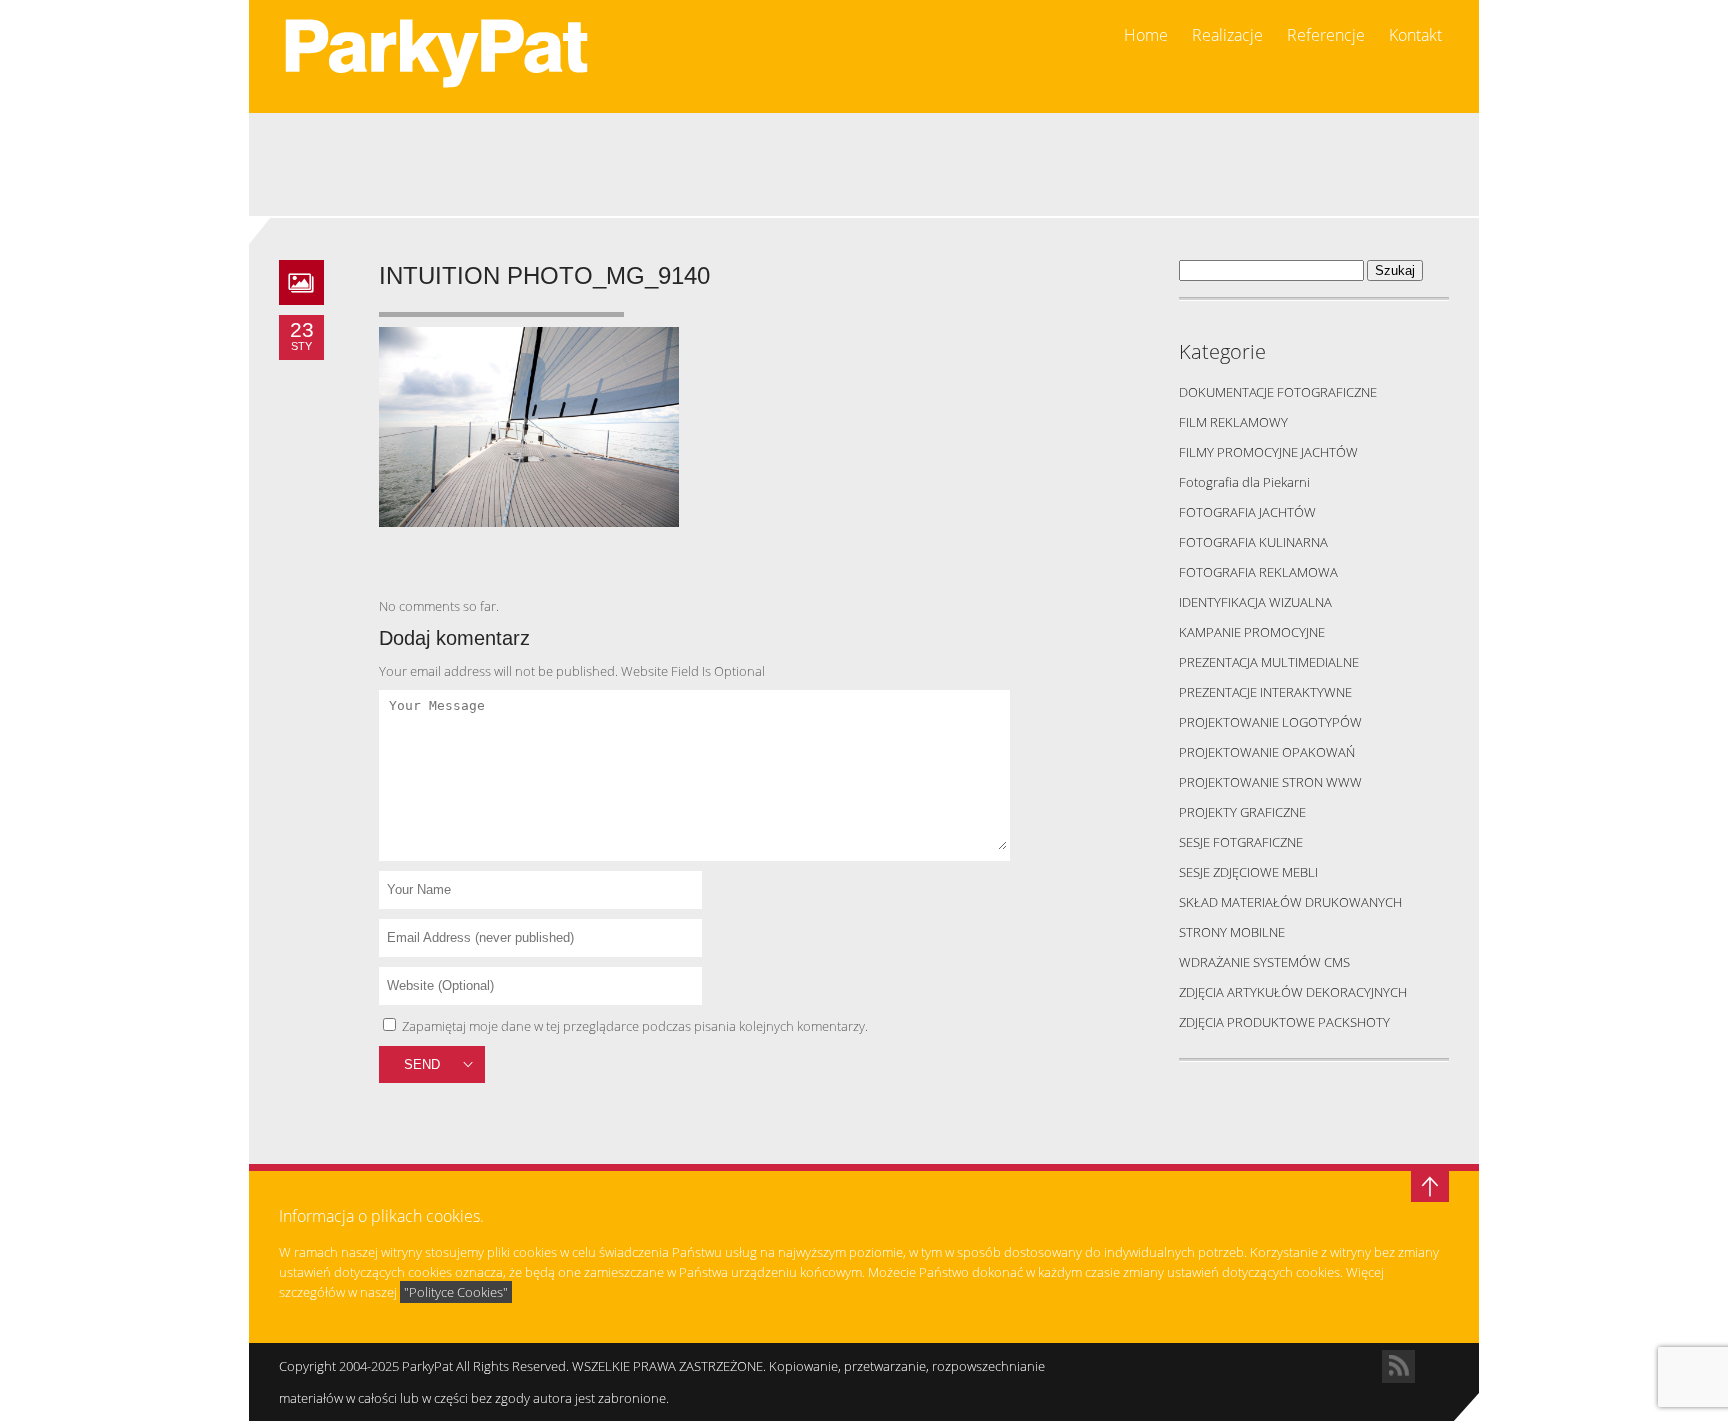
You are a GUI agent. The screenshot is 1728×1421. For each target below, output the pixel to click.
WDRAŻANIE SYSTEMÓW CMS (1264, 962)
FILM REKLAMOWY (1233, 422)
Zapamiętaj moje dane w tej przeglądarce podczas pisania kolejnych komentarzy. (635, 1026)
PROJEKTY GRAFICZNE (1242, 812)
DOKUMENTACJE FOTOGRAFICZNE (1278, 392)
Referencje (1326, 35)
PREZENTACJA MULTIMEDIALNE (1269, 662)
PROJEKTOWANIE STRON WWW (1270, 782)
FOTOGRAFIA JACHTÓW (1247, 512)
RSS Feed (1398, 1366)
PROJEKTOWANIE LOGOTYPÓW (1270, 722)
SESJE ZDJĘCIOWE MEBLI (1248, 872)
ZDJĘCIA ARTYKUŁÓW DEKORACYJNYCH (1293, 992)
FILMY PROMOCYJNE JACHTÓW (1268, 452)
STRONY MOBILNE (1232, 932)
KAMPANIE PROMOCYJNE (1252, 632)
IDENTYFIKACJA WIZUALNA (1255, 602)
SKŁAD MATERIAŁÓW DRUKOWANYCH (1290, 902)
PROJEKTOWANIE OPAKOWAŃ (1267, 752)
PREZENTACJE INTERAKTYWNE (1265, 692)
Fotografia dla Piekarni (1244, 482)
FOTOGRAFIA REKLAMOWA (1258, 572)
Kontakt (1415, 35)
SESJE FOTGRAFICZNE (1241, 842)
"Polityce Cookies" (456, 1292)
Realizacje (1227, 35)
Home (1146, 35)
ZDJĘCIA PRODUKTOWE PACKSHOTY (1284, 1022)
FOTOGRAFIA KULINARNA (1253, 542)
